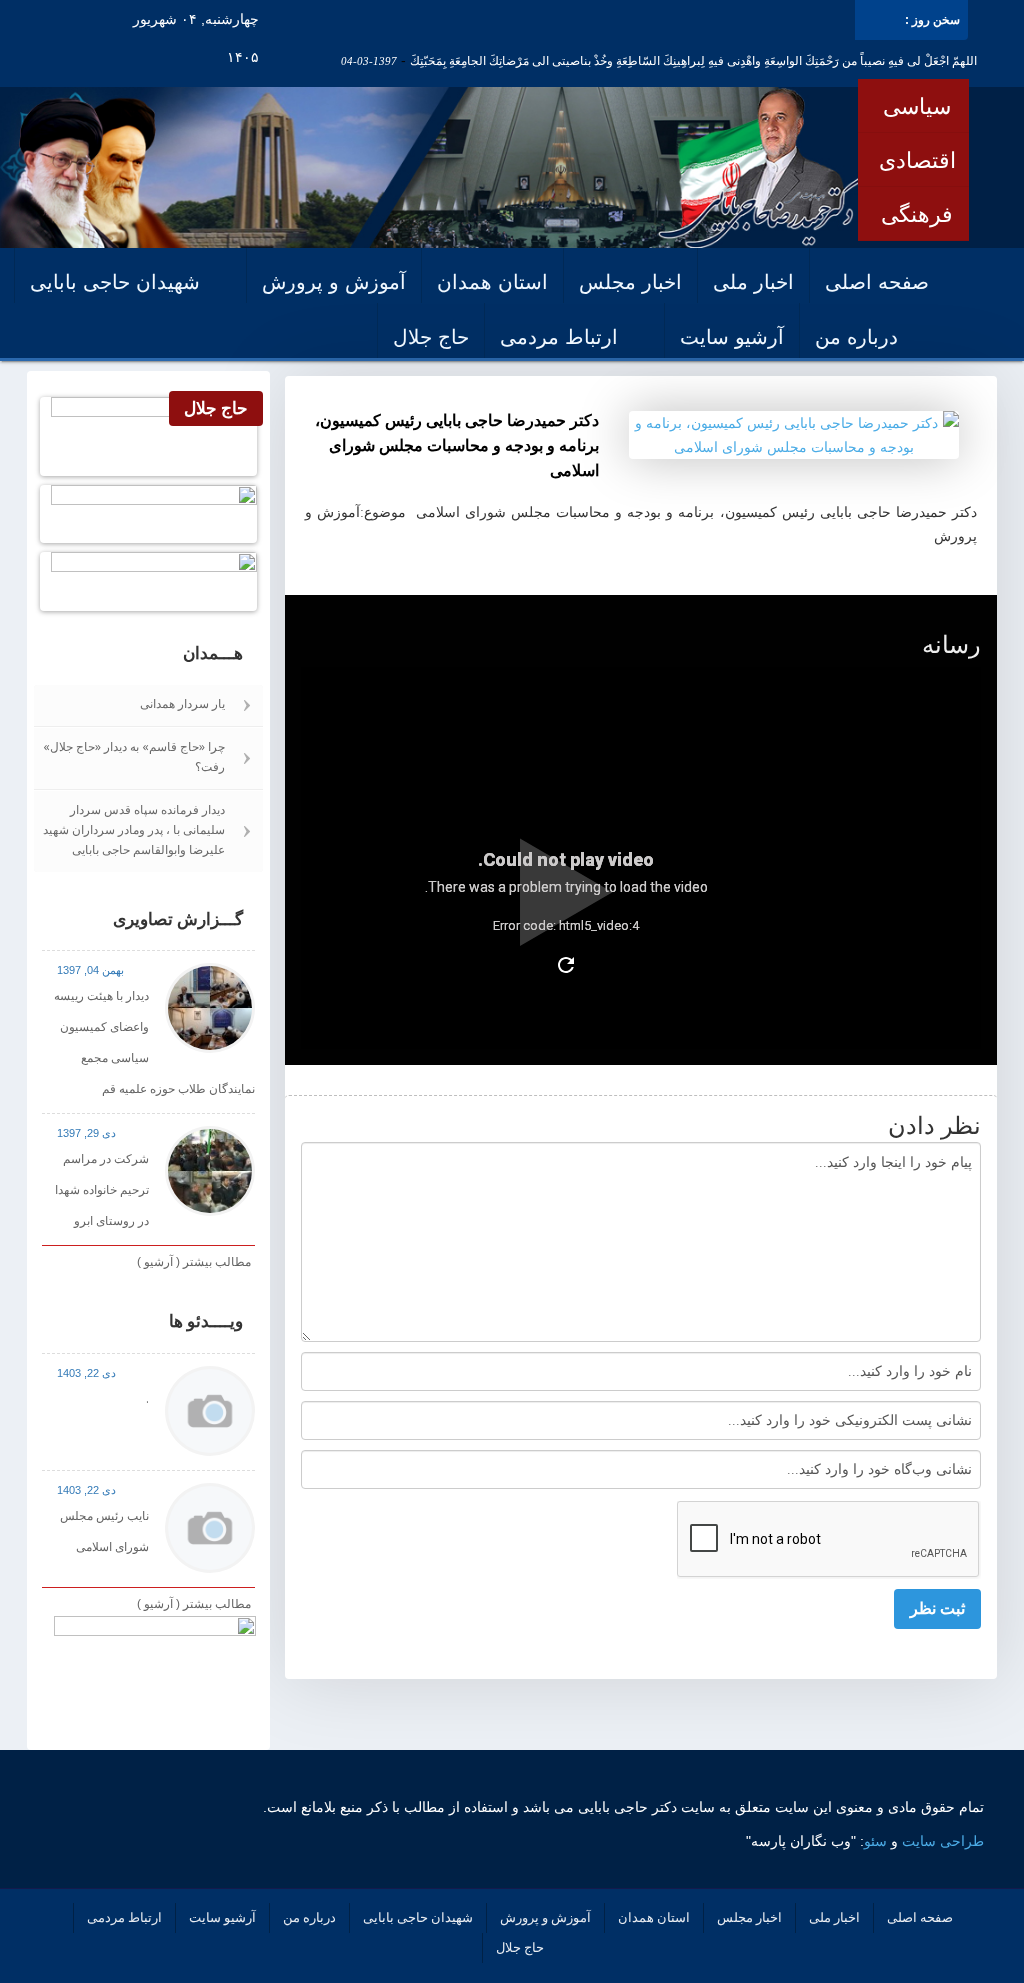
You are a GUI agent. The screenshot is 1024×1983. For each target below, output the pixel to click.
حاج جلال (431, 337)
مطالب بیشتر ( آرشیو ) (194, 1262)
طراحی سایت (943, 1841)
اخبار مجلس (630, 282)
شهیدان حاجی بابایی (115, 282)
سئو (875, 1841)
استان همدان (492, 282)
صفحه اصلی (877, 282)
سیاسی (917, 106)
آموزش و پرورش (334, 282)
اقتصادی (917, 160)
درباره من (856, 337)
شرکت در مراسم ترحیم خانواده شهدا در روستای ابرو (102, 1189)
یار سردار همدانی (182, 703)
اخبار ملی (753, 282)
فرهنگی (917, 214)
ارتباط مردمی (559, 337)
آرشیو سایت (732, 337)
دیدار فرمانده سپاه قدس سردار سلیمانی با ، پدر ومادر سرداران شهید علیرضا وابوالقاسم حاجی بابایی (134, 829)
